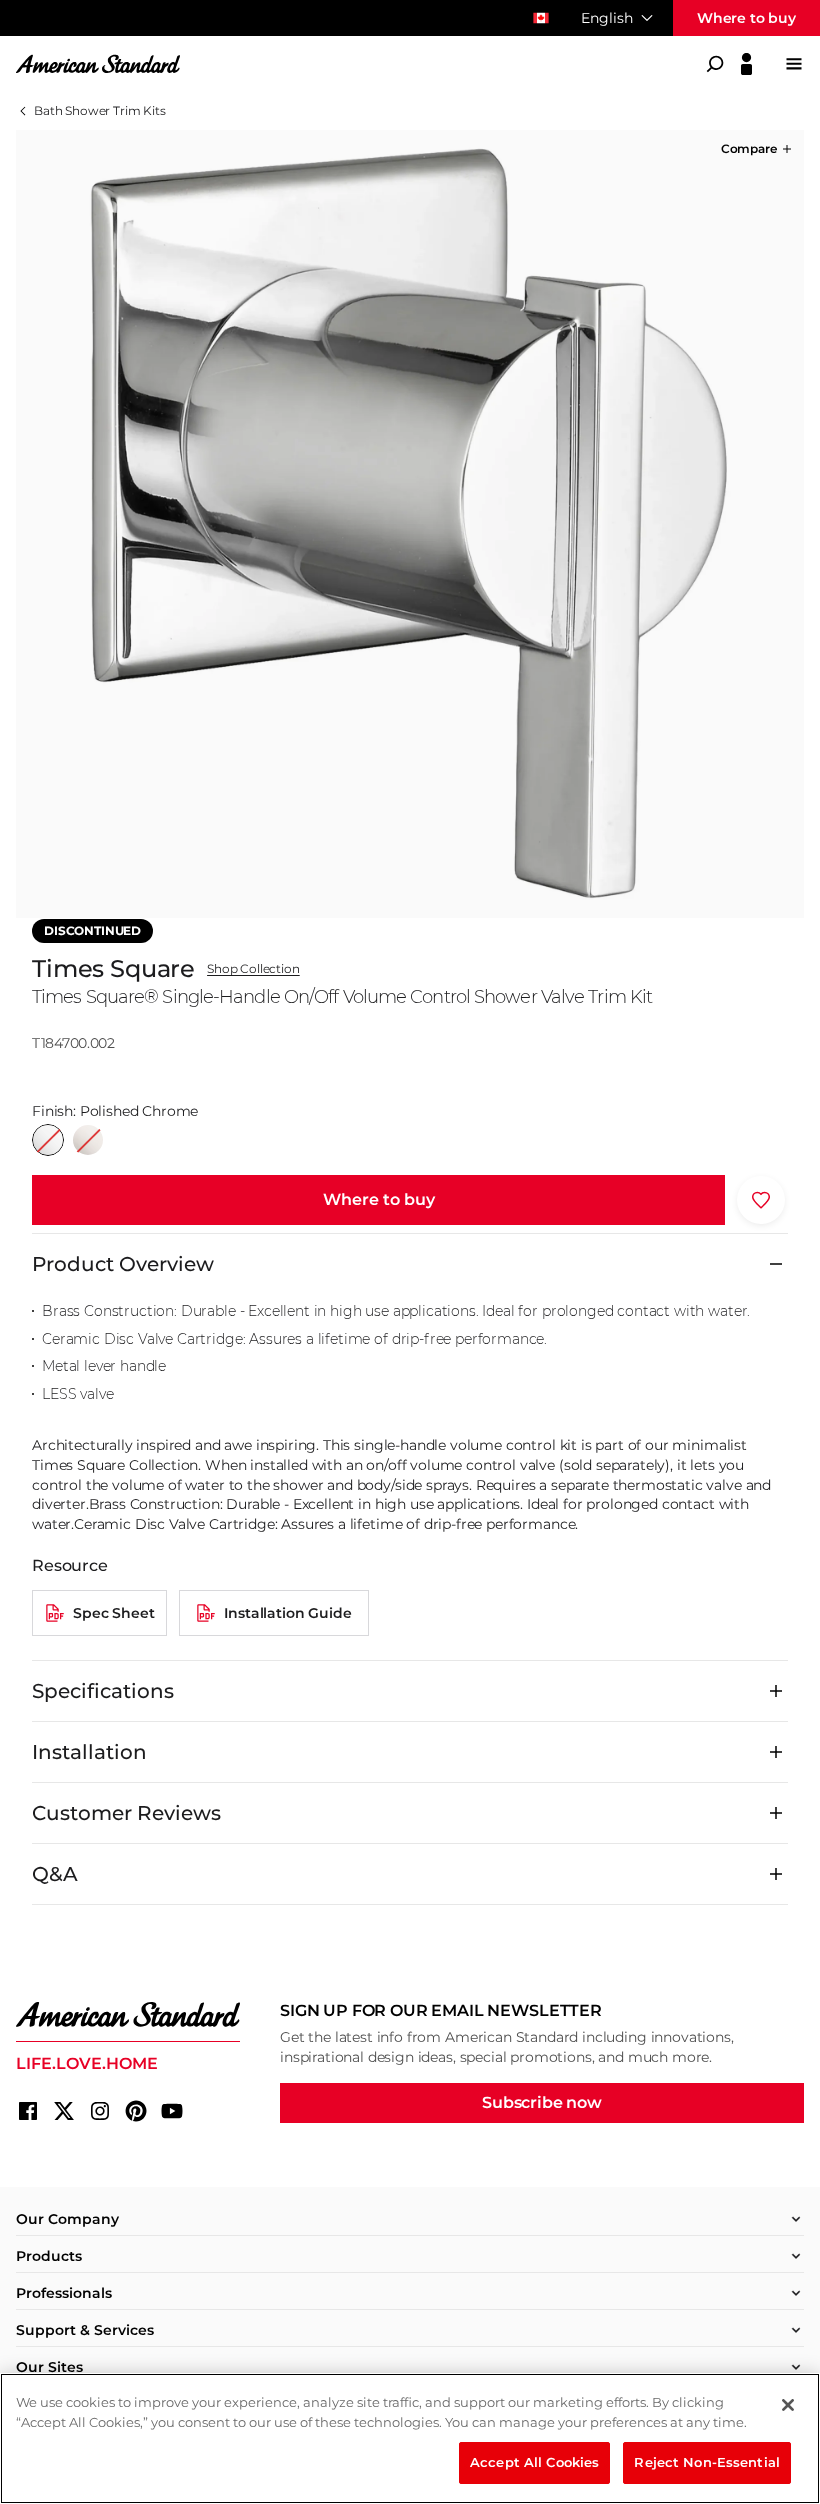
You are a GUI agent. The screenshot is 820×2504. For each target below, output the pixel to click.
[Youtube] (172, 2111)
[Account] (746, 64)
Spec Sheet (113, 1613)
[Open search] (715, 64)
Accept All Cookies (534, 2462)
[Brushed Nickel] (88, 1140)
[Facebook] (28, 2111)
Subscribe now (542, 2102)
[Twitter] (64, 2111)
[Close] (788, 2405)
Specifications (103, 1691)
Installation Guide (287, 1613)
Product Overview (123, 1264)
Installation (89, 1752)
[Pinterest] (136, 2111)
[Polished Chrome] (48, 1140)
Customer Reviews (126, 1813)
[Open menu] (794, 64)
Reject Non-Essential (707, 2462)
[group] (410, 524)
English (607, 18)
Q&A (55, 1874)
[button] (758, 149)
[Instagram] (100, 2111)
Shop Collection (253, 969)
